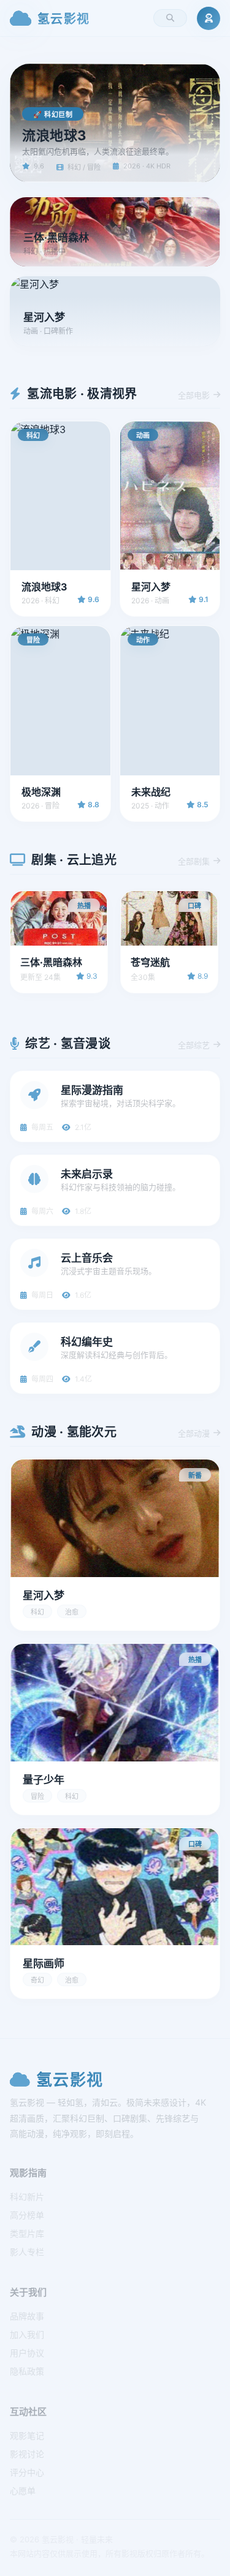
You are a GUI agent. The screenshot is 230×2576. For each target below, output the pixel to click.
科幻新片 (27, 2197)
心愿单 (23, 2491)
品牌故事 (27, 2316)
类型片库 (27, 2233)
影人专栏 (27, 2252)
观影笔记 (27, 2435)
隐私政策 (27, 2371)
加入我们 (27, 2334)
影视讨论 (27, 2454)
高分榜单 (27, 2215)
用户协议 (27, 2353)
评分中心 (27, 2472)
